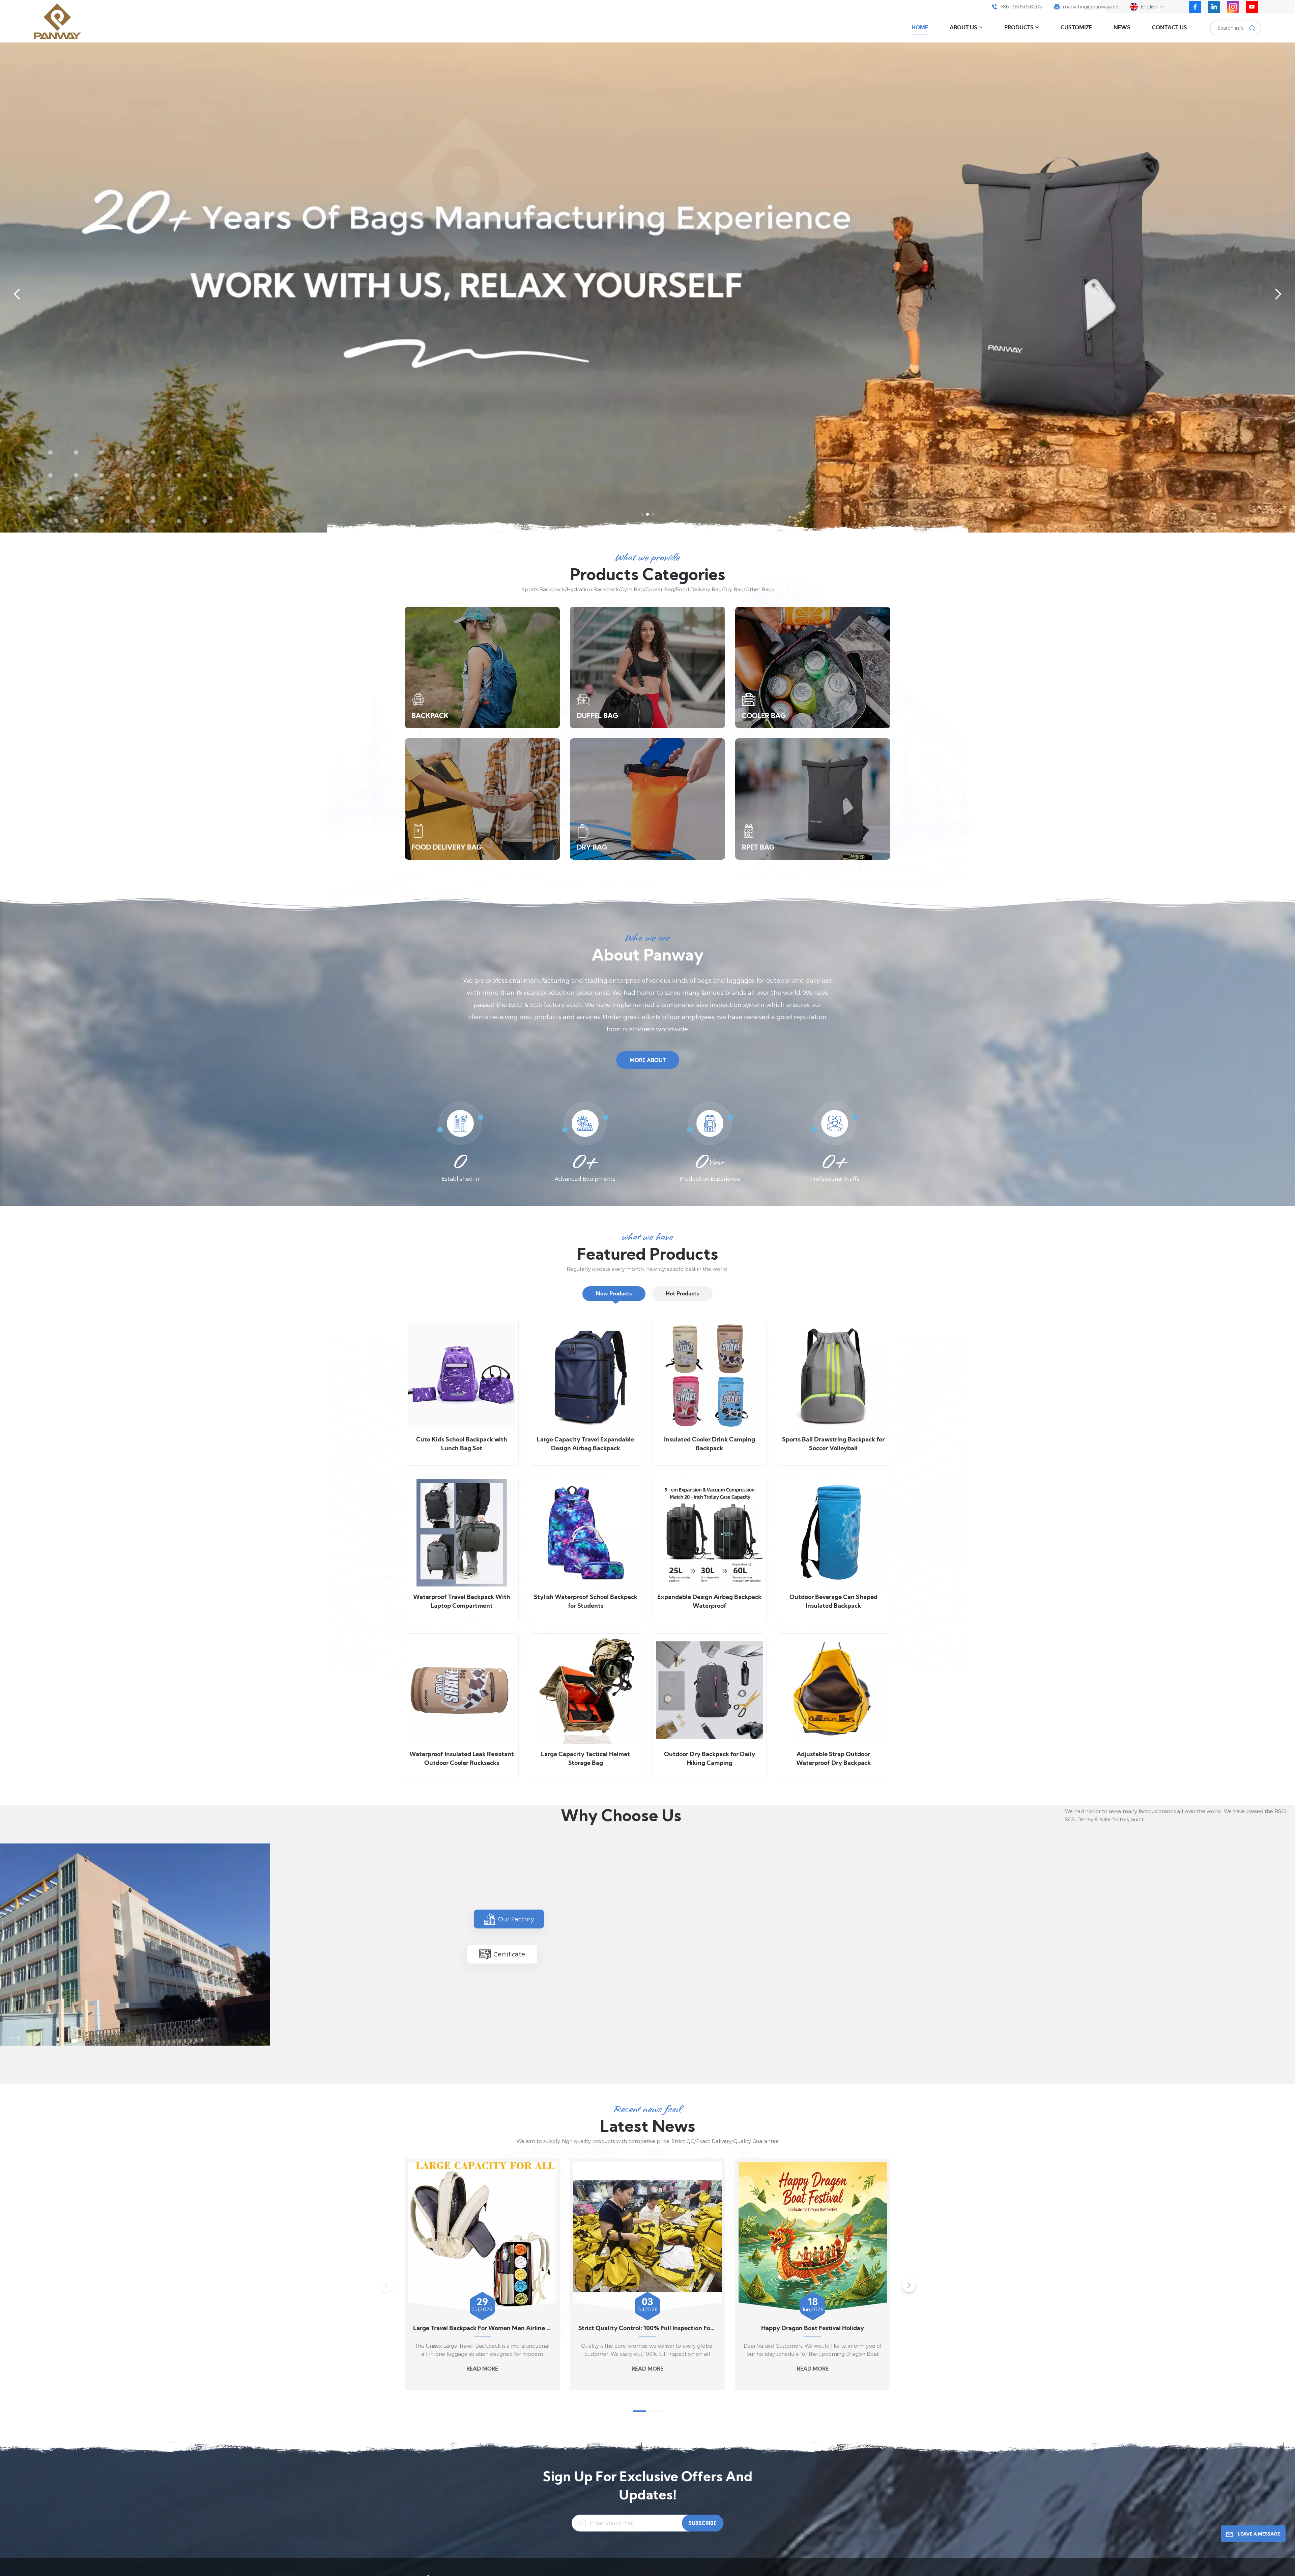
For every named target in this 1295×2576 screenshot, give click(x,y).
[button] (642, 514)
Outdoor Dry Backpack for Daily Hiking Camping (710, 1759)
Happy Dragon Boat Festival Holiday (813, 2329)
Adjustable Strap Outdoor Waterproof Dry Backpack (833, 1759)
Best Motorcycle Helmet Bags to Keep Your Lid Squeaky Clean (978, 2329)
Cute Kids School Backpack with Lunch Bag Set (462, 1444)
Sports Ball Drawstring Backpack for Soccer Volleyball (833, 1444)
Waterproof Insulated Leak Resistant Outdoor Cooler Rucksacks (462, 1759)
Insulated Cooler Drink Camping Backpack (710, 1444)
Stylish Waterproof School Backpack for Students (586, 1602)
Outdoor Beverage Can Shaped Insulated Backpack (833, 1602)
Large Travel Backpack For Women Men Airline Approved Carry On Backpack (482, 2329)
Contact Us (1170, 28)
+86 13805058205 (1021, 7)
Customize (1076, 28)
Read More (482, 2369)
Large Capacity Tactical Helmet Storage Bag (585, 1759)
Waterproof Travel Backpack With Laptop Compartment (462, 1602)
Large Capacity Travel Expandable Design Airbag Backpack (585, 1444)
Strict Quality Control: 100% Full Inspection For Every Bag (647, 2329)
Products (1019, 28)
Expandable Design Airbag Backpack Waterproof (709, 1602)
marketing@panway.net (1091, 7)
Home (920, 28)
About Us (963, 28)
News (1122, 28)
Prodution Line (696, 2045)
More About (648, 1061)
